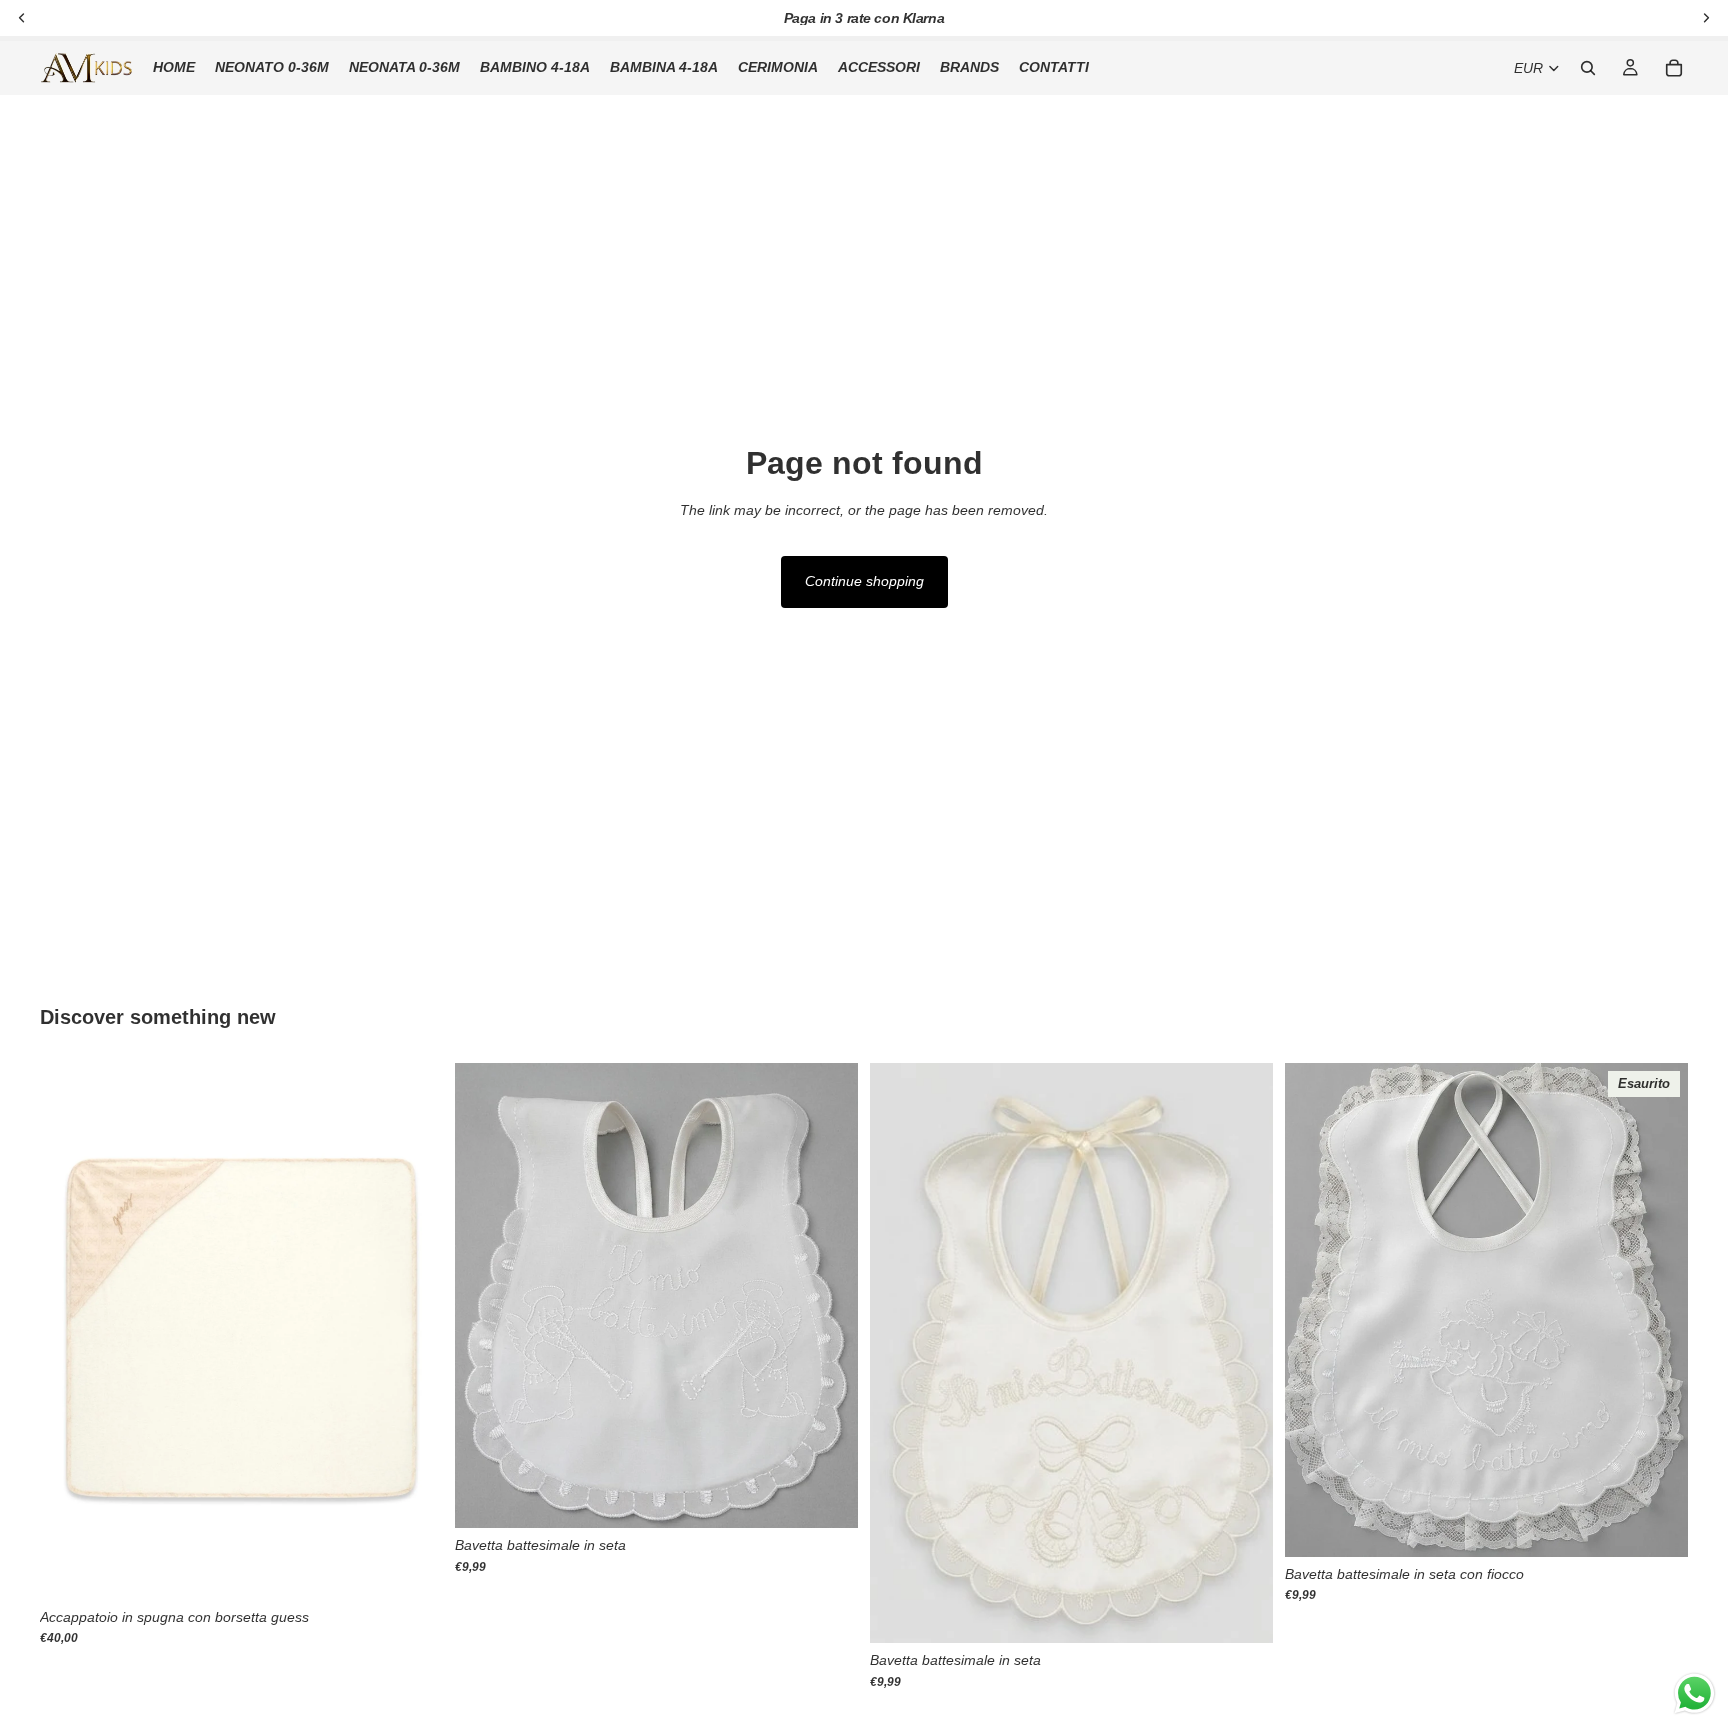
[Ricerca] (1588, 68)
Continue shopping (864, 581)
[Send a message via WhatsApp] (1694, 1693)
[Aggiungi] (412, 1569)
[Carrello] (1674, 68)
